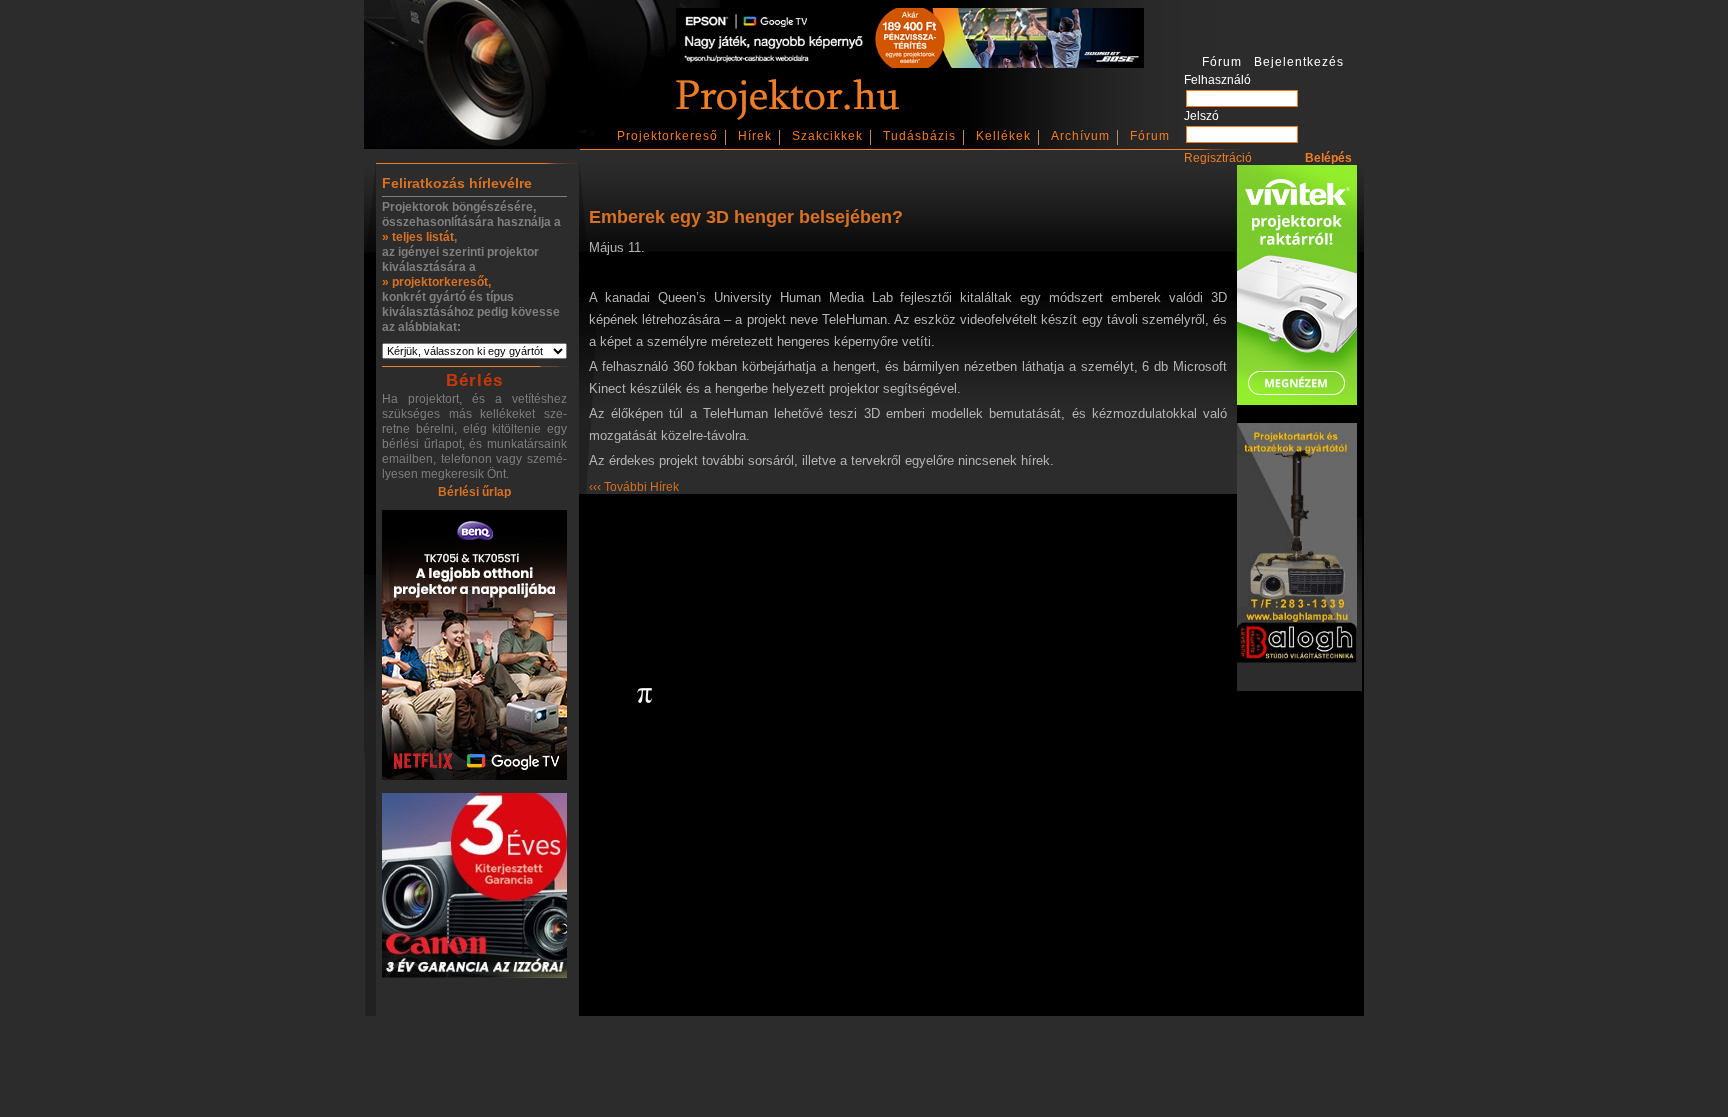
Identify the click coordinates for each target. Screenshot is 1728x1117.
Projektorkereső (667, 136)
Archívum (1080, 136)
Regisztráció (1218, 158)
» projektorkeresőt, (436, 282)
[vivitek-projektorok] (1297, 286)
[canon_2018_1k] (474, 887)
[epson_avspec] (910, 64)
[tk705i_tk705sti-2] (474, 646)
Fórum (1150, 136)
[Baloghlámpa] (1297, 544)
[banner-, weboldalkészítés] (644, 697)
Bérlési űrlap (474, 492)
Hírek (755, 136)
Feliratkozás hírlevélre (457, 183)
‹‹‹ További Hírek (634, 487)
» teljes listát (418, 237)
